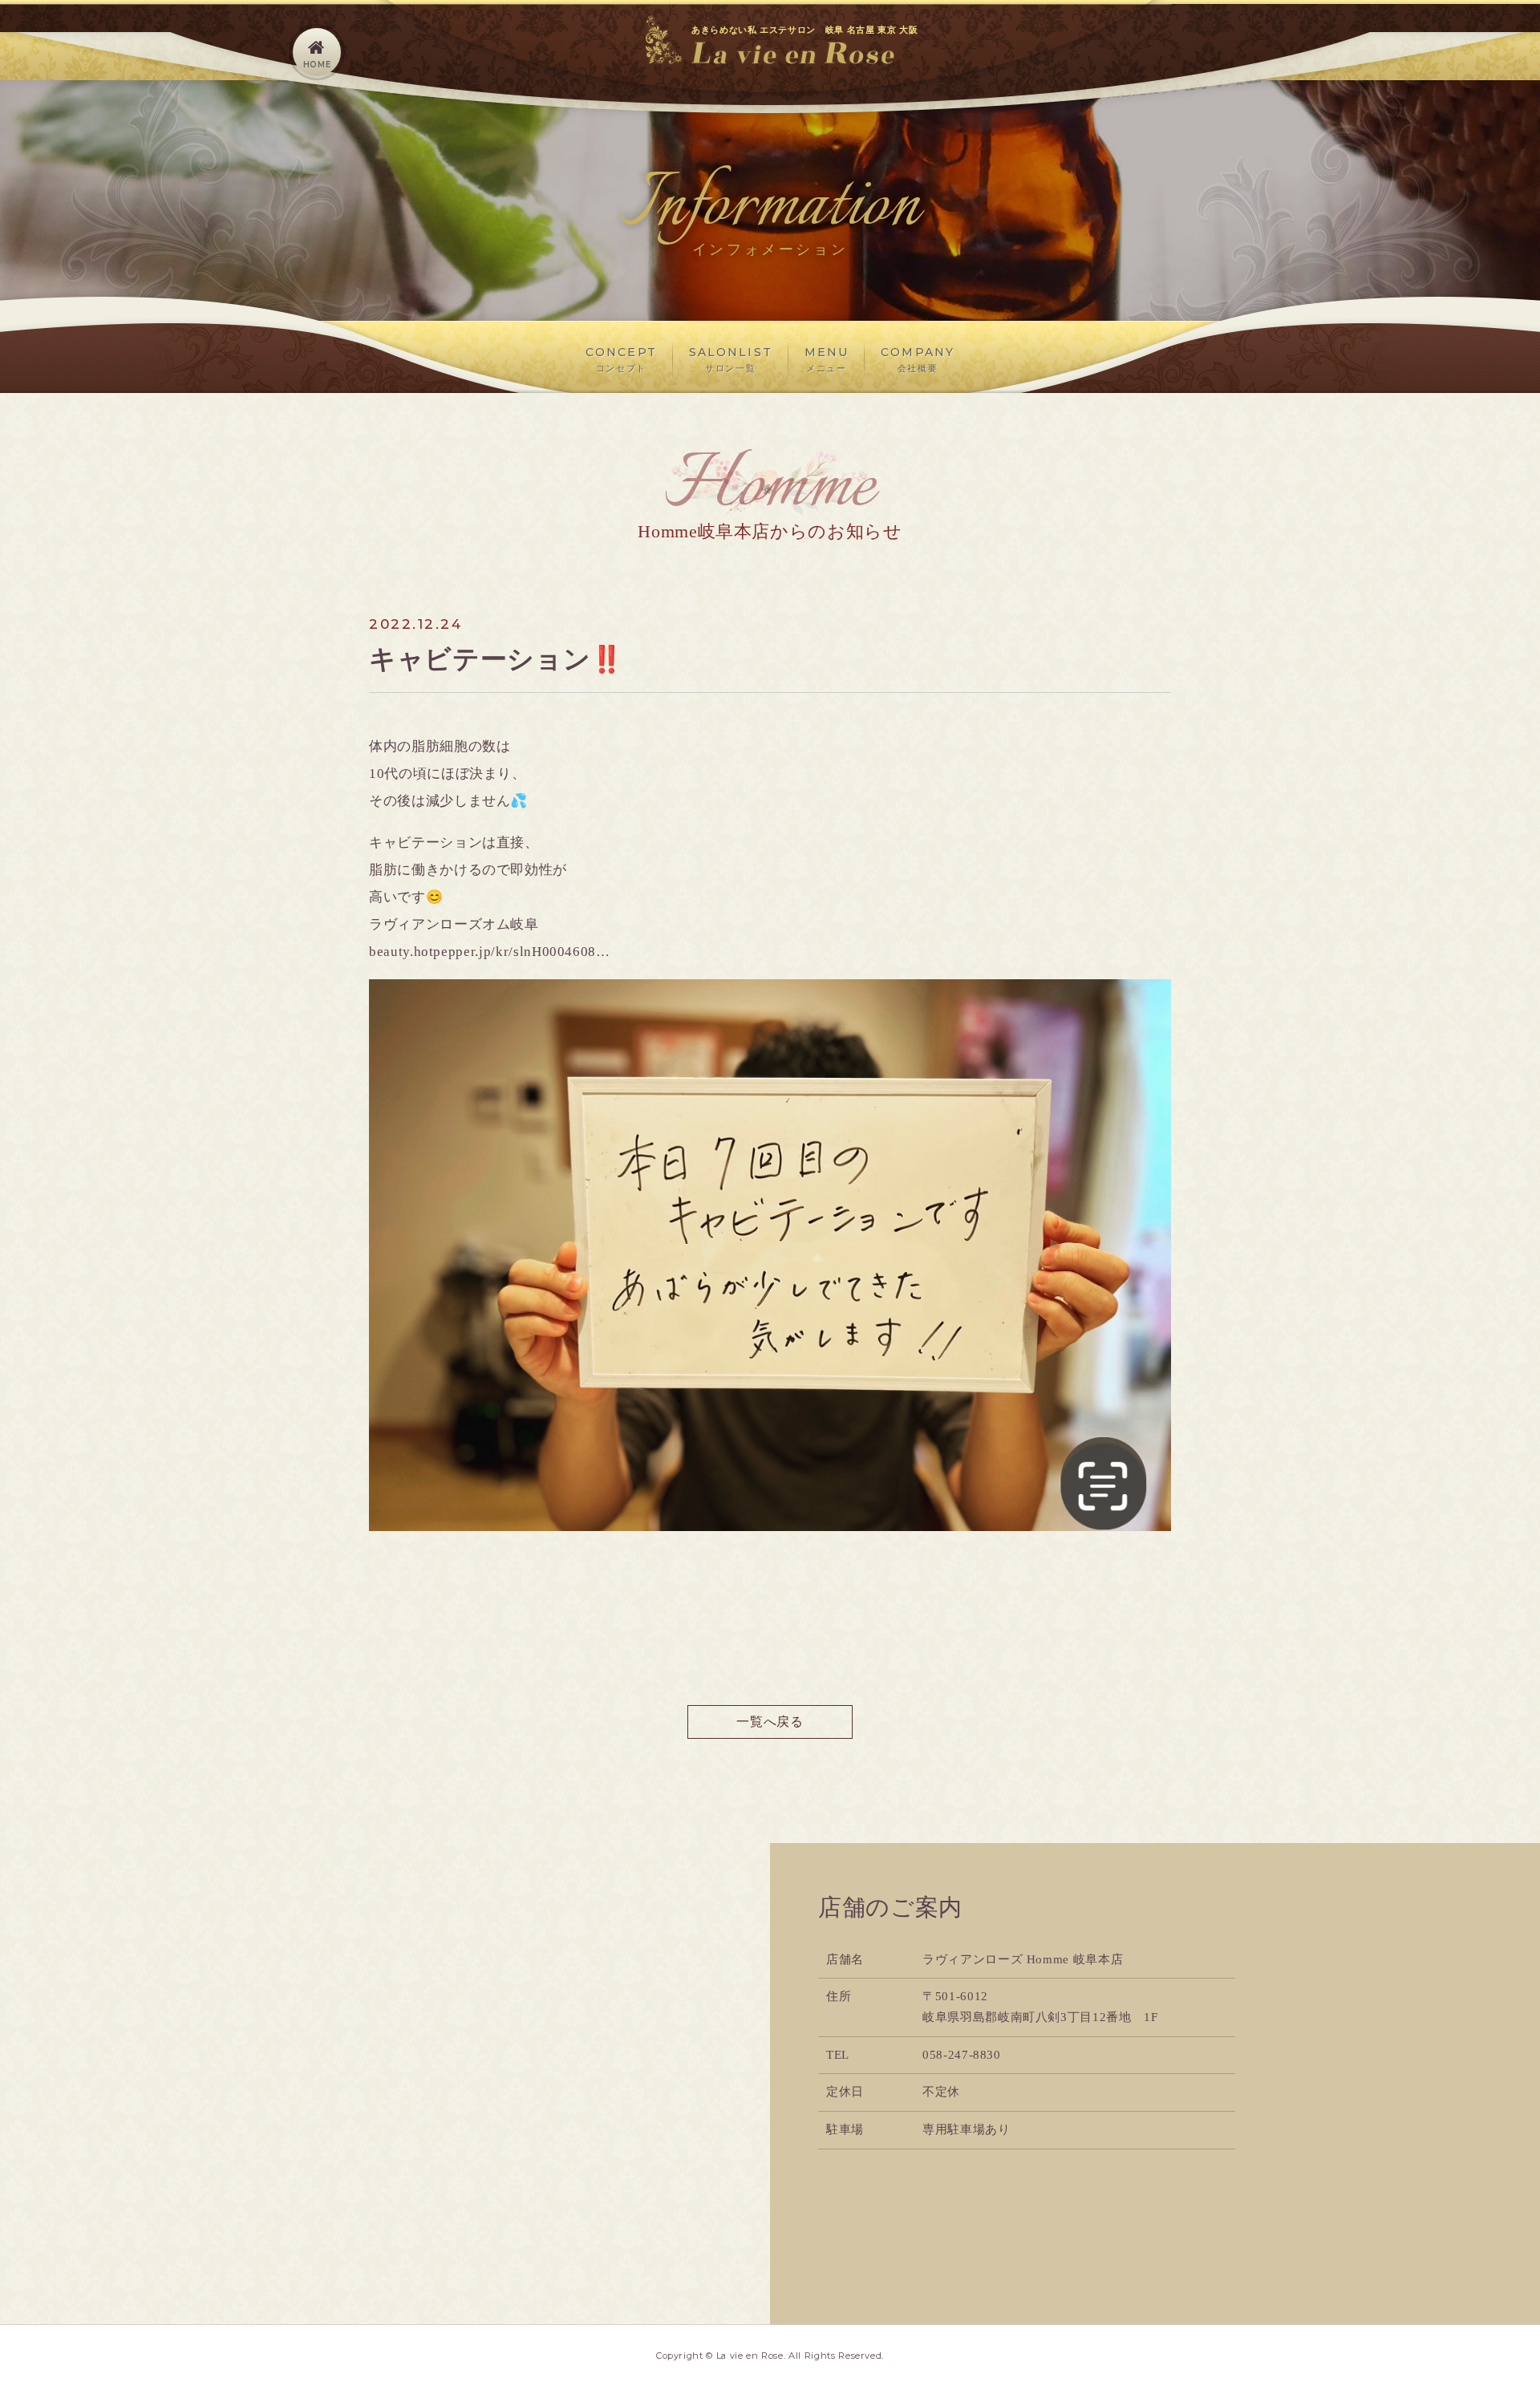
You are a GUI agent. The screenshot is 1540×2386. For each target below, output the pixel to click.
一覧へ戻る (770, 1722)
